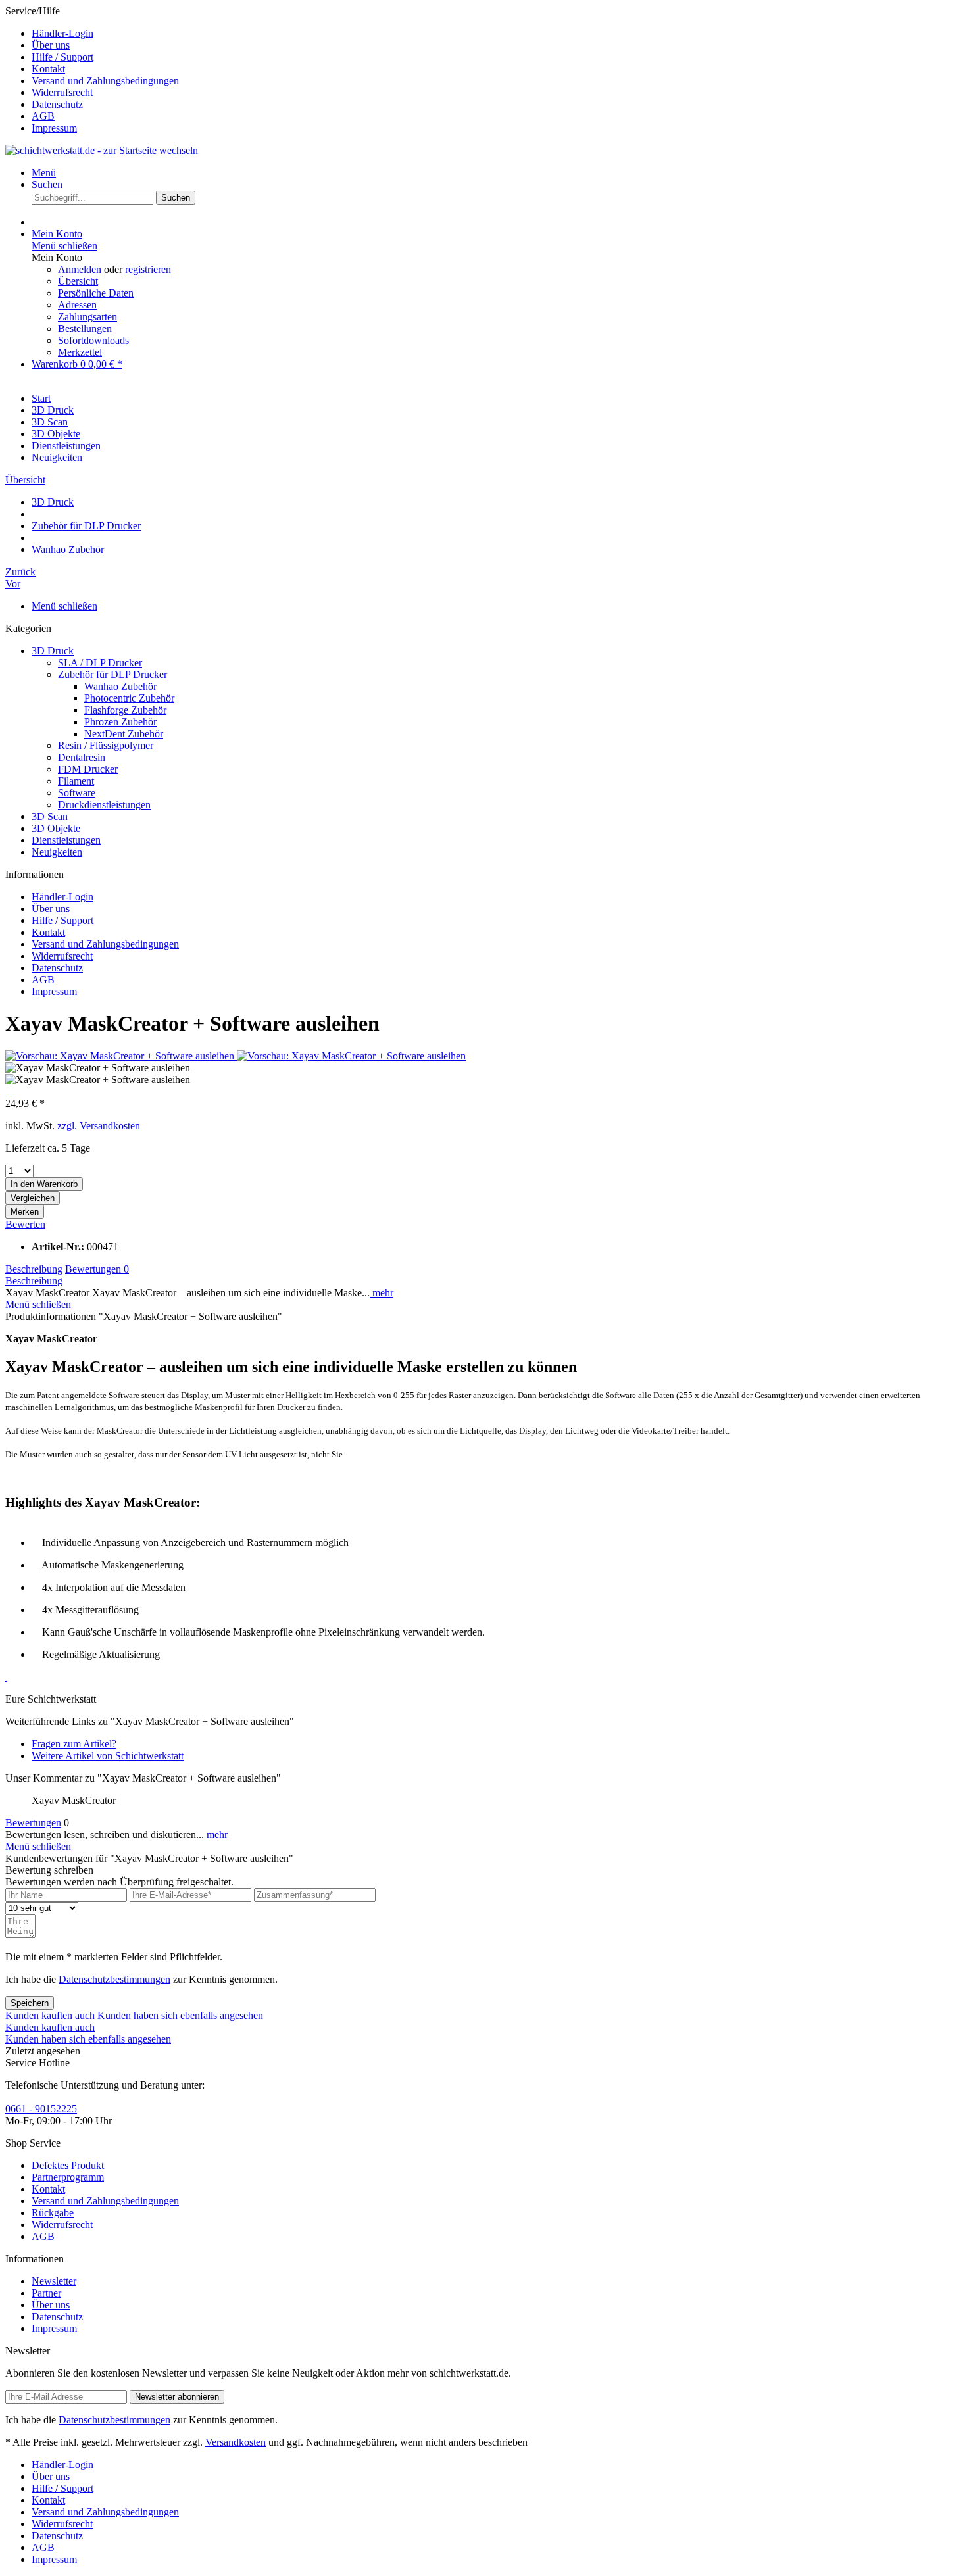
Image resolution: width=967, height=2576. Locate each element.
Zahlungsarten (87, 317)
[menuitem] (497, 34)
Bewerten (25, 1224)
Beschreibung (34, 1269)
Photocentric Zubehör (129, 698)
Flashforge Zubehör (125, 710)
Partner (46, 2293)
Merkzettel (80, 352)
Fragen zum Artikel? (74, 1744)
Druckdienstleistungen (104, 805)
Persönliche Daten (96, 293)
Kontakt (48, 69)
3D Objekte (56, 828)
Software (77, 793)
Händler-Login (62, 33)
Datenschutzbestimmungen (114, 1979)
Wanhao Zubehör (120, 686)
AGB (43, 116)
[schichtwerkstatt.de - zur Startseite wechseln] (102, 150)
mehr (382, 1293)
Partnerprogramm (68, 2177)
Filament (76, 781)
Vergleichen (33, 1198)
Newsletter (54, 2281)
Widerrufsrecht (62, 92)
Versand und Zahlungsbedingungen (105, 81)
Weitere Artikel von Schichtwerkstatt (108, 1756)
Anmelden (81, 269)
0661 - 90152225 (41, 2109)
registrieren (148, 269)
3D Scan (50, 816)
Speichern (30, 2003)
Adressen (77, 305)
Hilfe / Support (62, 57)
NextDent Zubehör (124, 734)
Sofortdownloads (93, 340)
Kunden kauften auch (50, 2015)
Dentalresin (82, 757)
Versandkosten (236, 2442)
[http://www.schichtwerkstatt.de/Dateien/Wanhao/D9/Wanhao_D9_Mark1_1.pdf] (6, 1678)
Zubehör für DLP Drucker (112, 674)
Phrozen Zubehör (120, 722)
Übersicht (78, 281)
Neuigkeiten (57, 852)
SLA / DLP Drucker (100, 663)
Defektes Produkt (68, 2165)
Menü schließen (64, 246)
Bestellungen (85, 328)
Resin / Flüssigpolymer (106, 745)
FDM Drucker (88, 769)
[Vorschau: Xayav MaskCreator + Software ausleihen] (121, 1056)
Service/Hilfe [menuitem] (92, 69)
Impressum (54, 128)
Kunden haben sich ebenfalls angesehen (180, 2015)
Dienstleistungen (66, 840)
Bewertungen (97, 1269)
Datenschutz (57, 104)
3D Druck (53, 651)
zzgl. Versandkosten (99, 1126)
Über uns (51, 45)
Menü (44, 173)
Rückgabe (53, 2213)
